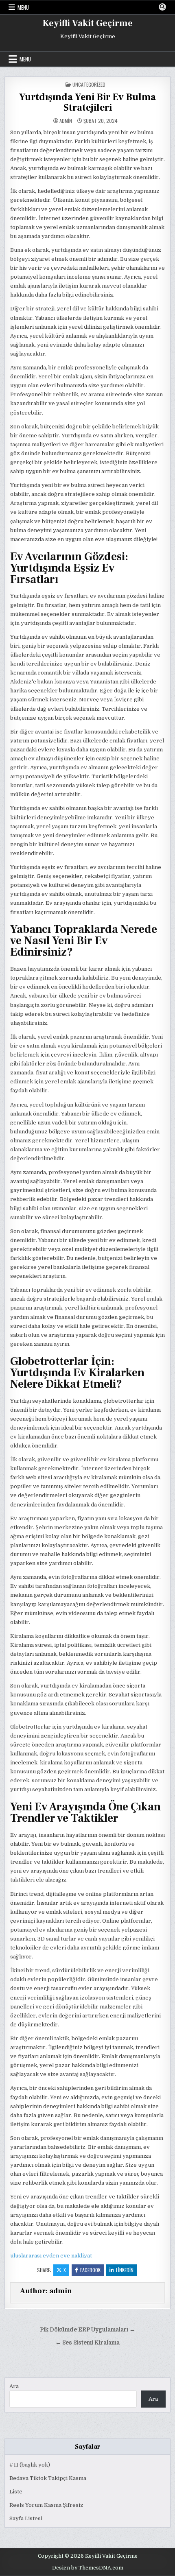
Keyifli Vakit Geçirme (88, 23)
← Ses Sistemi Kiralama (87, 2343)
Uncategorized (89, 84)
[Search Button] (162, 7)
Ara (14, 2386)
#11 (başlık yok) (30, 2465)
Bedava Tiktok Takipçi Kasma (48, 2478)
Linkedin (125, 2270)
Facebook (90, 2270)
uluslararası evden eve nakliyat (51, 2256)
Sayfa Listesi (26, 2518)
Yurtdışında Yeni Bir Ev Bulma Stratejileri (87, 102)
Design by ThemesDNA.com (88, 2568)
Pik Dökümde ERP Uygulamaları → (87, 2330)
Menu (23, 7)
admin (66, 121)
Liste (16, 2492)
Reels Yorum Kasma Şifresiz (46, 2505)
